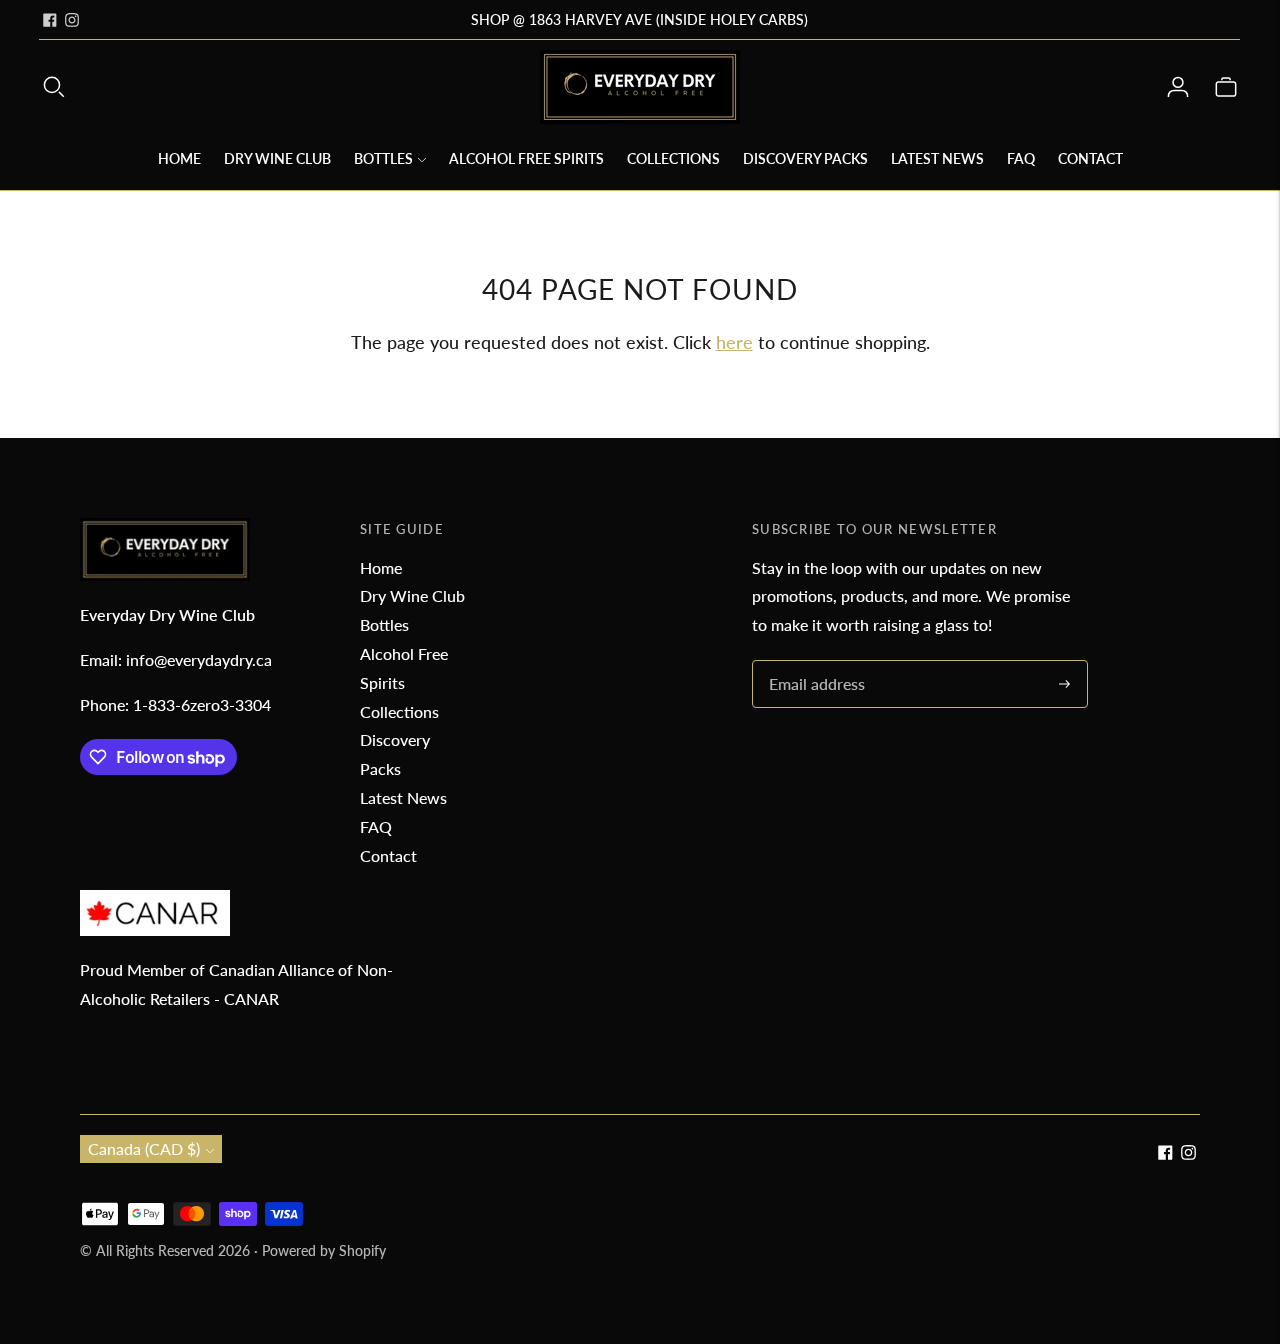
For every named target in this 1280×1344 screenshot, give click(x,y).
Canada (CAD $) (144, 1148)
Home (179, 158)
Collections (673, 158)
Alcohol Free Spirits (526, 158)
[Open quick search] (54, 87)
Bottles (383, 158)
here (734, 342)
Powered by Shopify (324, 1250)
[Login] (1178, 87)
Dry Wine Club (277, 158)
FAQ (1021, 158)
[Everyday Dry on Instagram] (72, 20)
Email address (814, 661)
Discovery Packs (805, 158)
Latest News (937, 158)
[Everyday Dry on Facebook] (50, 20)
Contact (1090, 158)
